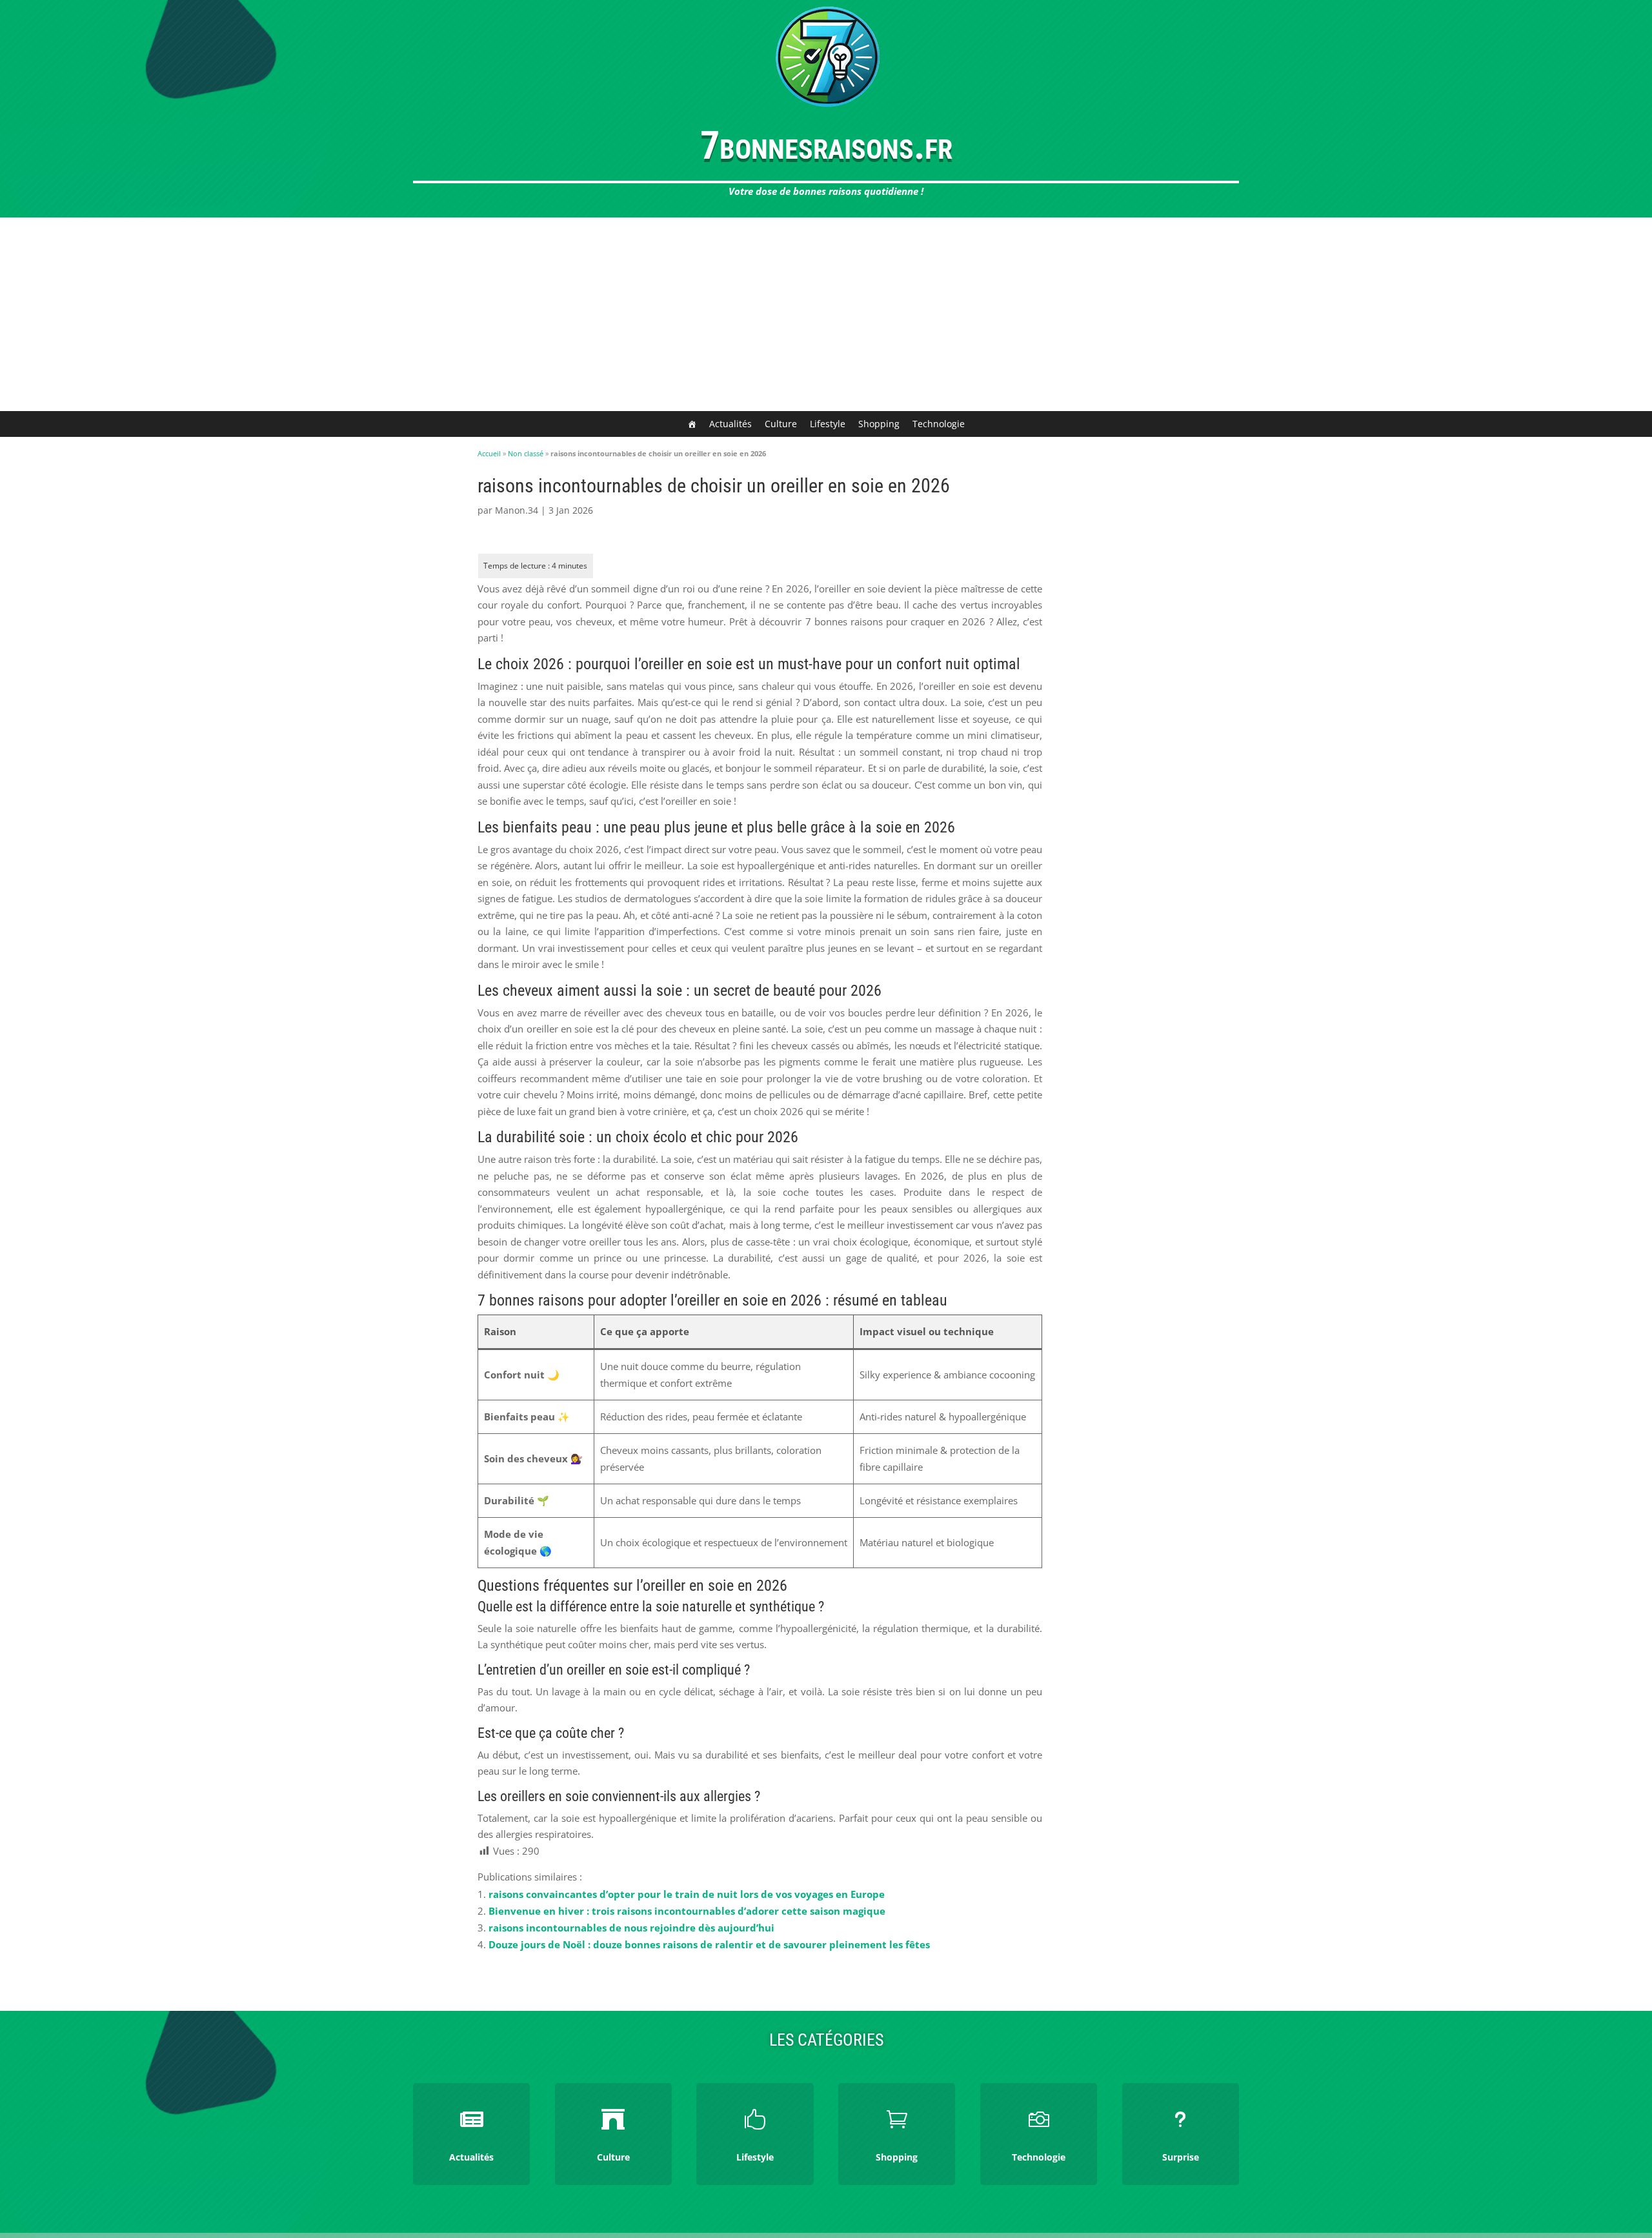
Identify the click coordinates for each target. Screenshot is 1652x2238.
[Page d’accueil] (692, 424)
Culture (781, 424)
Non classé (526, 453)
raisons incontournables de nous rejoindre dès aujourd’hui (631, 1928)
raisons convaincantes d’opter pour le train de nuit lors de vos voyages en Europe (687, 1894)
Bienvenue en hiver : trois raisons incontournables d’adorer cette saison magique (687, 1911)
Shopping (879, 424)
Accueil (489, 453)
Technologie (939, 424)
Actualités (730, 424)
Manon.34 (517, 510)
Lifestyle (828, 424)
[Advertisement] (826, 314)
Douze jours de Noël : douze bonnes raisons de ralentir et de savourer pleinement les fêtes (709, 1944)
